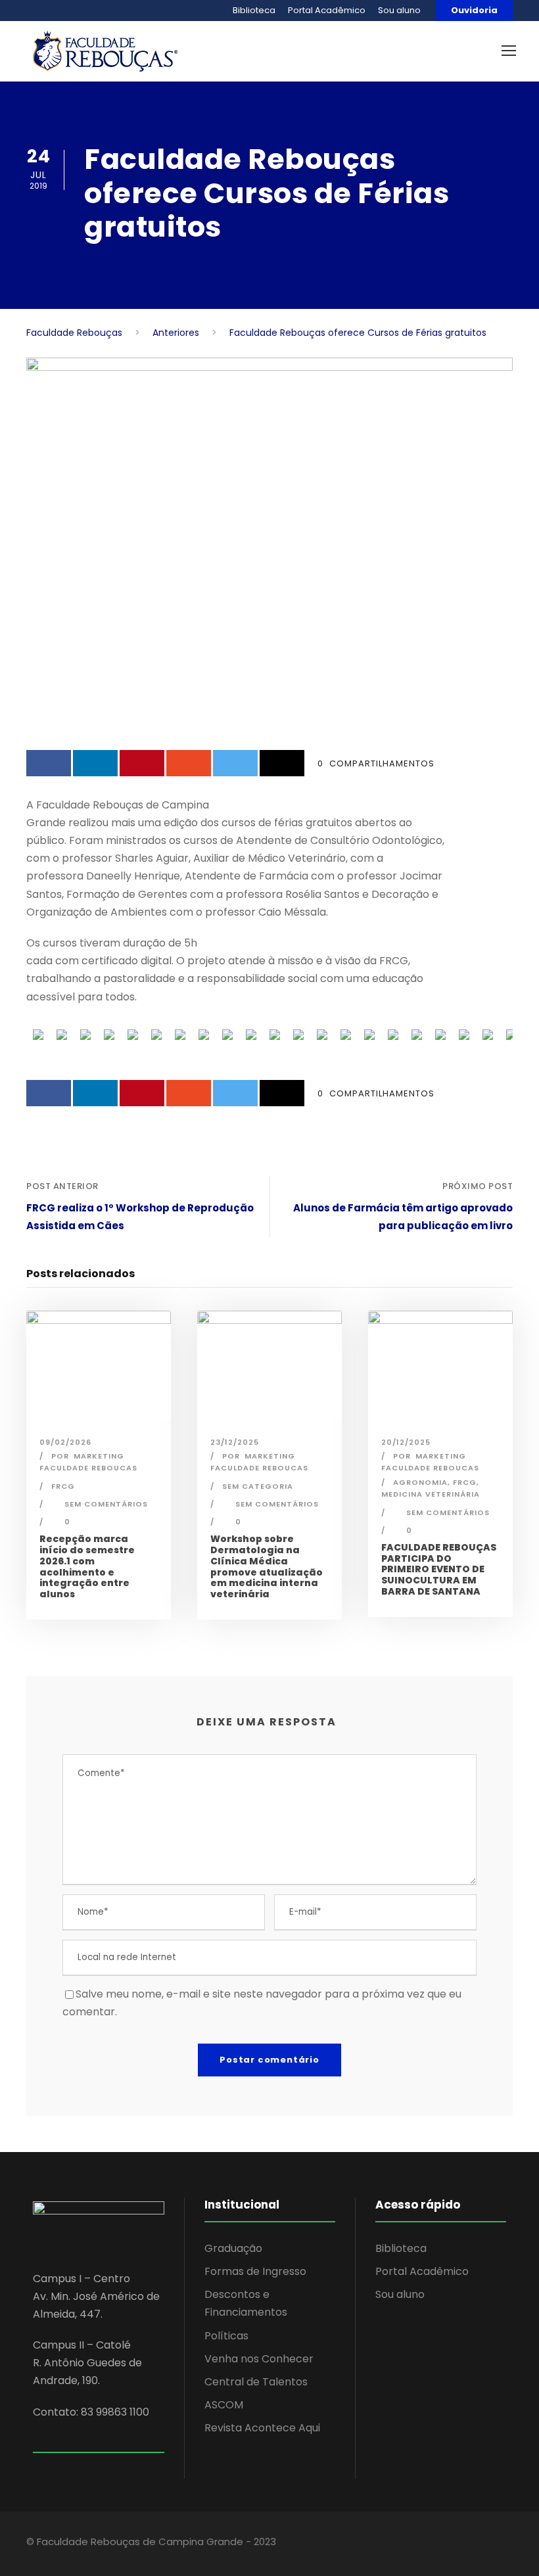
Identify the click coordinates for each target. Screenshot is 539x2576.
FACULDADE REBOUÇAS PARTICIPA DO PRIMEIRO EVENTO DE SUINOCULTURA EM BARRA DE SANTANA (439, 1569)
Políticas (226, 2336)
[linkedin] (429, 2544)
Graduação (233, 2248)
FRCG (63, 1486)
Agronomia (420, 1482)
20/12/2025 (406, 1442)
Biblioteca (254, 10)
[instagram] (475, 2544)
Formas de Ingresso (255, 2271)
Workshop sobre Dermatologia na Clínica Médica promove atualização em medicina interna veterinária (267, 1566)
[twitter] (452, 2544)
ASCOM (224, 2405)
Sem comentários (106, 1504)
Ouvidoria (474, 10)
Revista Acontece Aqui (262, 2428)
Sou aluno (399, 10)
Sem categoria (258, 1486)
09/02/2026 (65, 1442)
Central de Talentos (256, 2382)
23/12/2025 (235, 1442)
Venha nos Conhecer (259, 2359)
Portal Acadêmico (327, 10)
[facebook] (406, 2544)
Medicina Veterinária (431, 1494)
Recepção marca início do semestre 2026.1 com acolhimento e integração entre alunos (87, 1566)
